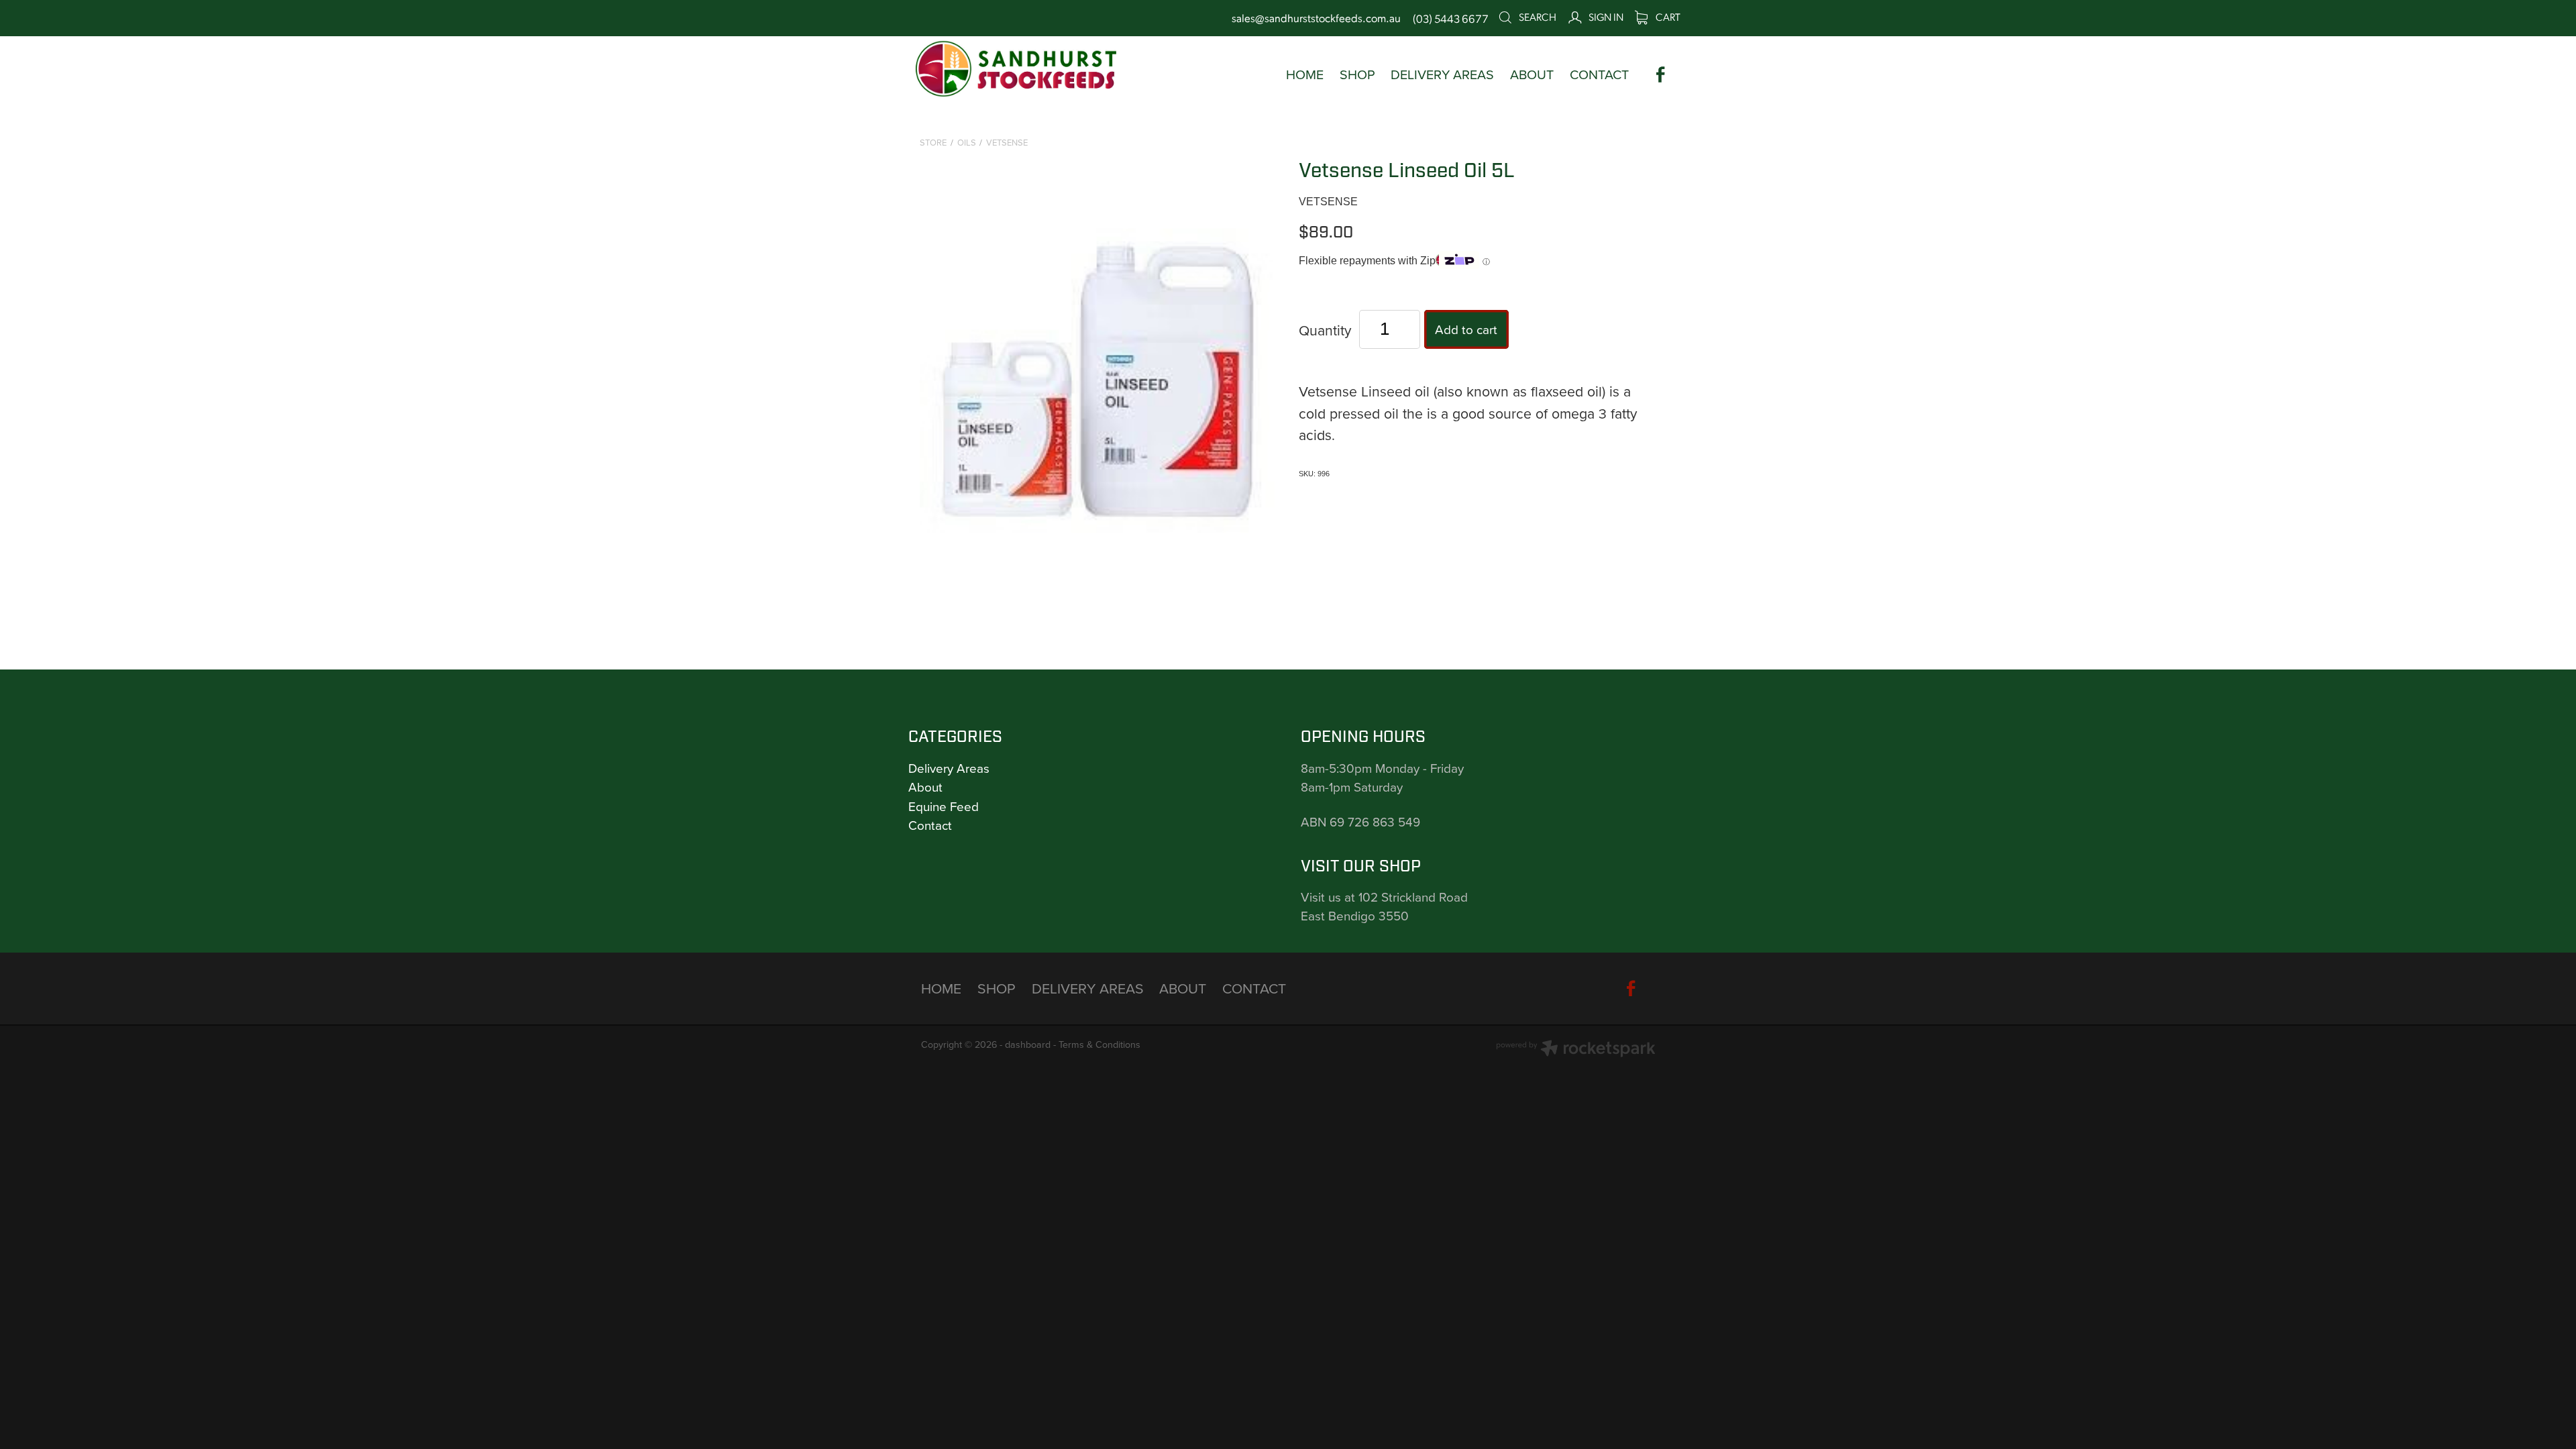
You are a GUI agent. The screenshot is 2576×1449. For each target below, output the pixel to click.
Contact (930, 825)
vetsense (1007, 142)
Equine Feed (944, 806)
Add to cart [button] (1466, 329)
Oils (967, 142)
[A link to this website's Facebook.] (1661, 75)
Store (933, 142)
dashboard (1028, 1044)
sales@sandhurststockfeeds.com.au (1316, 18)
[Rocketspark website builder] (1576, 1050)
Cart (1667, 16)
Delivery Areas (949, 768)
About (925, 787)
